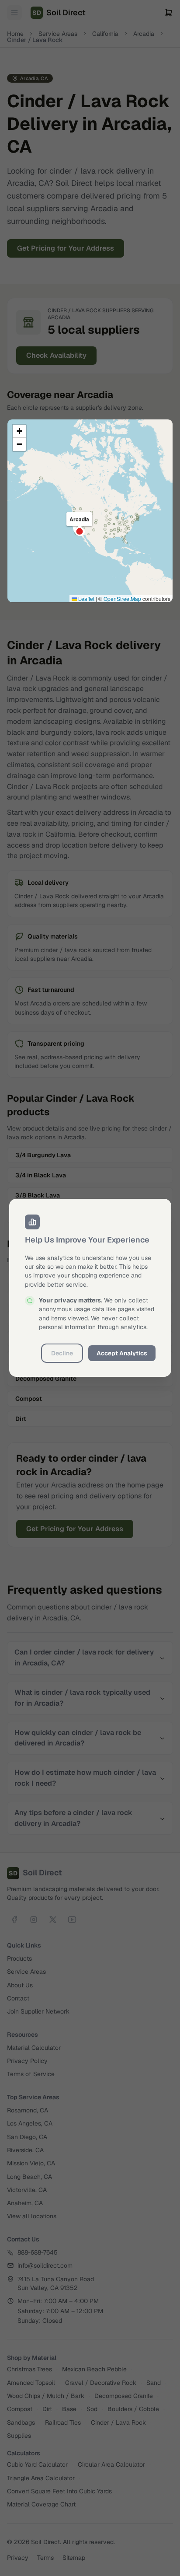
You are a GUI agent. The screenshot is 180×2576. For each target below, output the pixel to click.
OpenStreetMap (122, 599)
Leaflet (86, 599)
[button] (19, 431)
